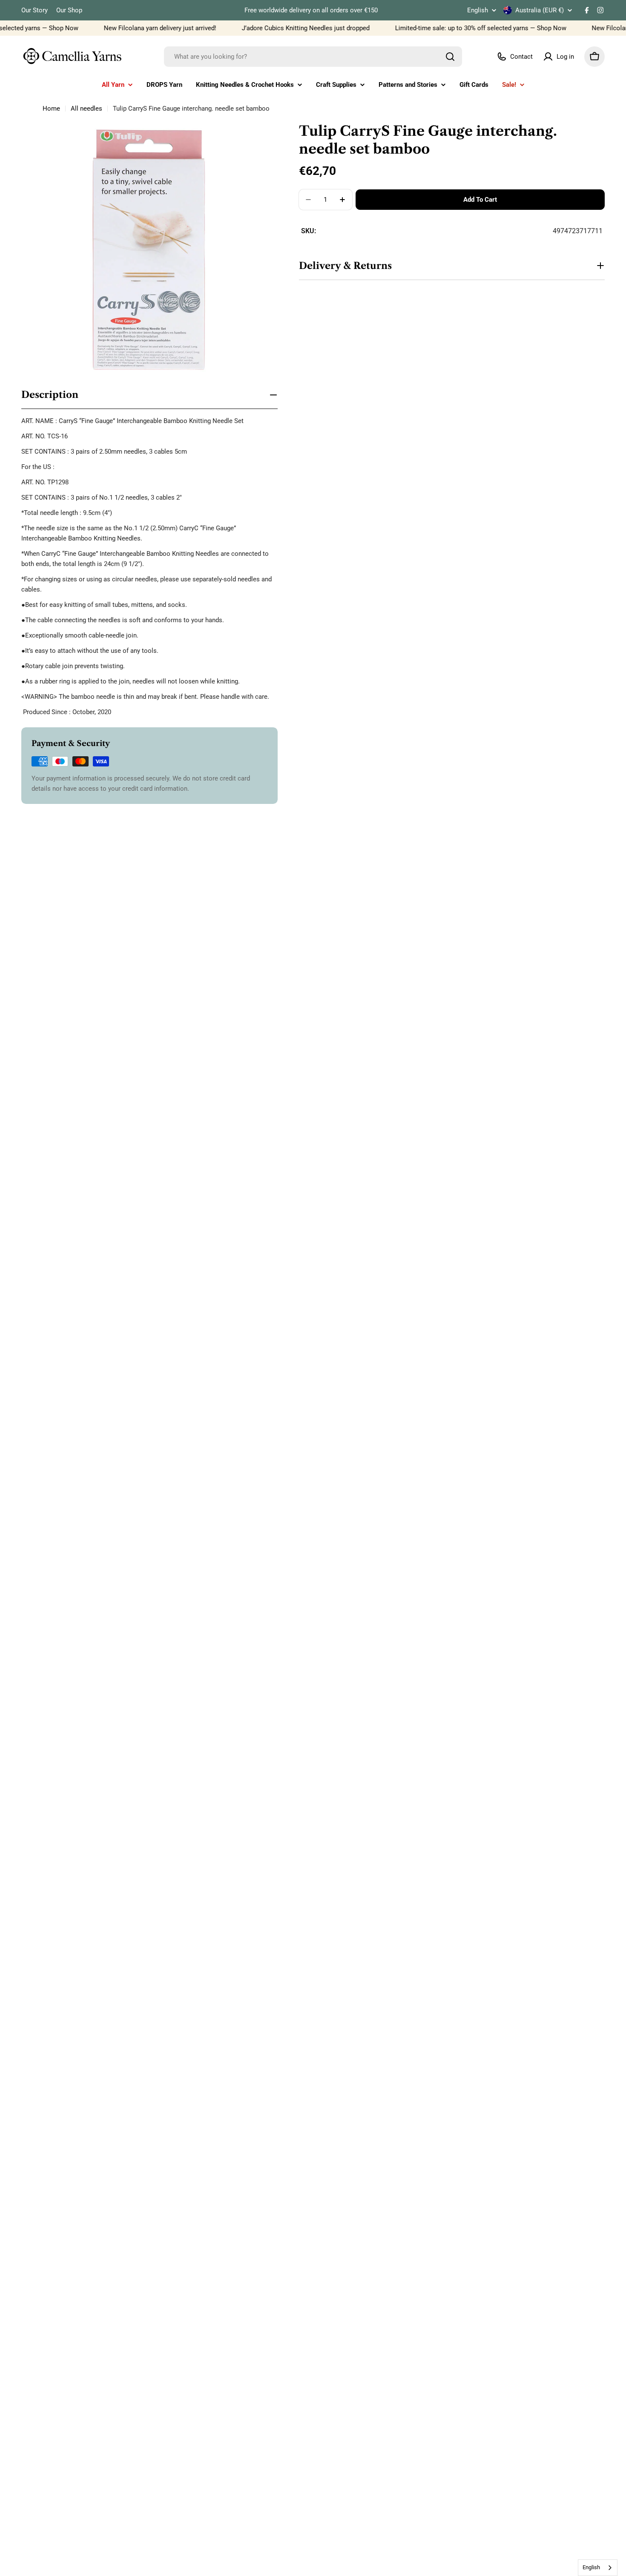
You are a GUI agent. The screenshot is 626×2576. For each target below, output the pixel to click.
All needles (86, 109)
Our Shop (69, 10)
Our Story (34, 10)
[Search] (450, 57)
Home (51, 109)
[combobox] (313, 57)
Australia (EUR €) (540, 10)
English (478, 10)
